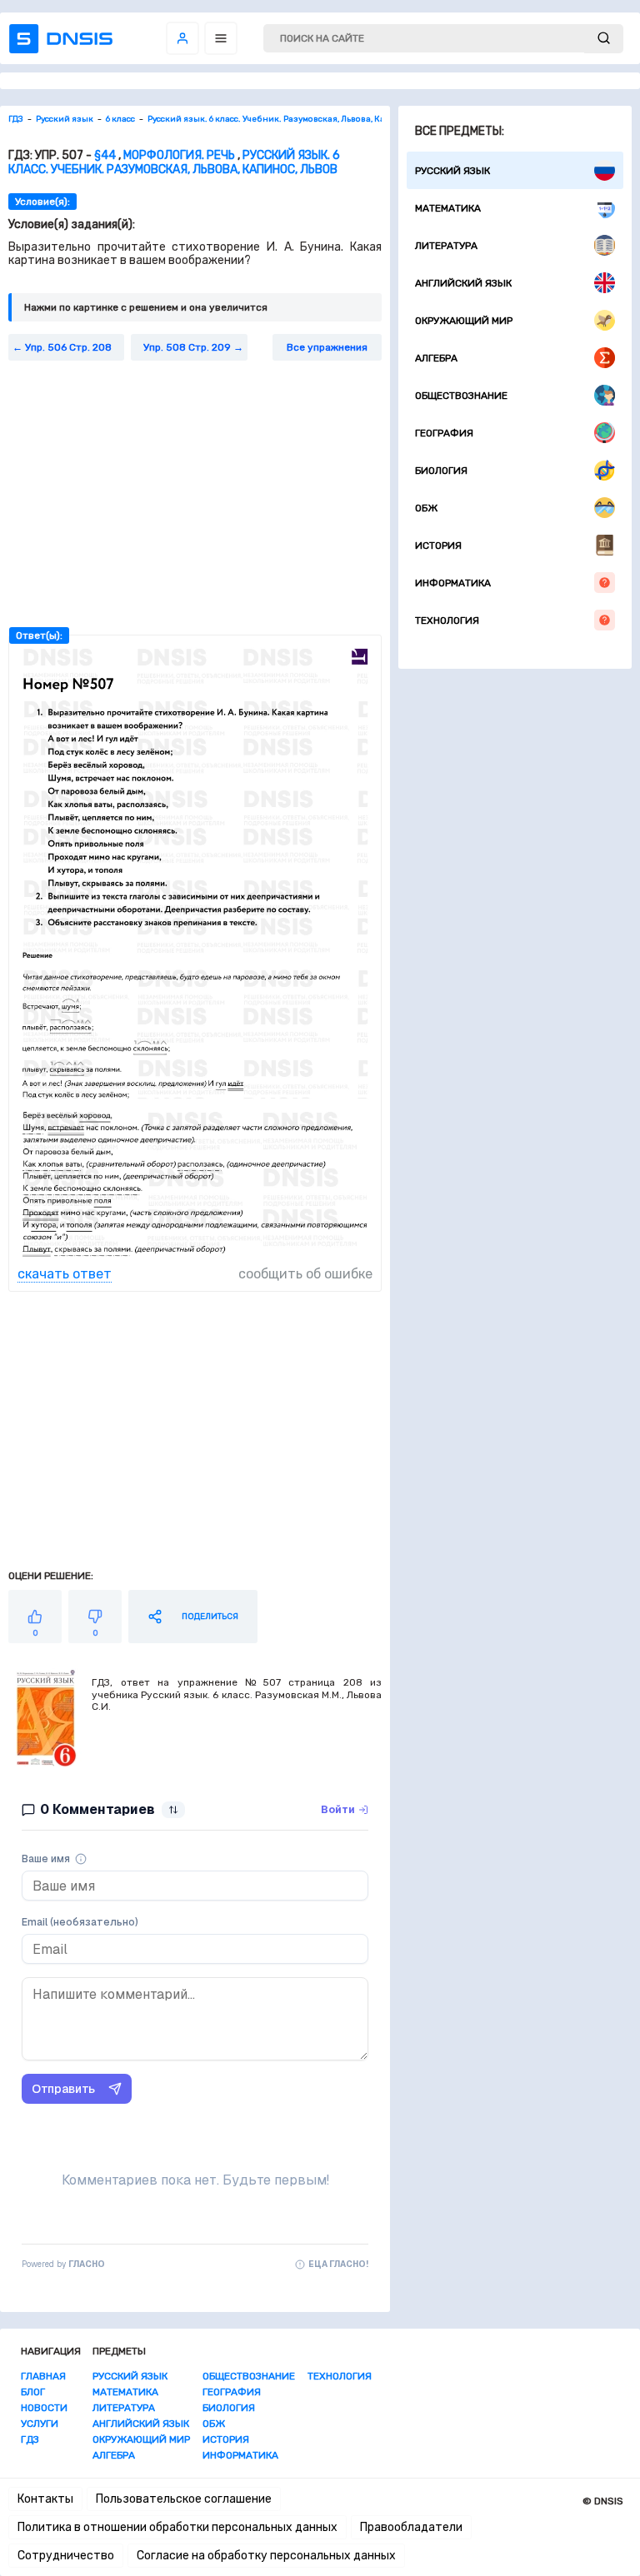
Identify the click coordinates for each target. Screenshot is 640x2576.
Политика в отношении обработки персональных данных (177, 2527)
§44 (105, 155)
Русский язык (452, 171)
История (438, 546)
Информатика (453, 583)
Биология (441, 471)
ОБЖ (426, 508)
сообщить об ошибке (305, 1274)
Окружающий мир (464, 321)
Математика (448, 208)
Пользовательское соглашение (184, 2499)
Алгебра (436, 358)
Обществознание (461, 396)
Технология (447, 620)
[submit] (604, 39)
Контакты (45, 2499)
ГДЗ (30, 2439)
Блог (33, 2392)
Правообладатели (411, 2527)
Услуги (40, 2424)
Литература (446, 246)
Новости (44, 2408)
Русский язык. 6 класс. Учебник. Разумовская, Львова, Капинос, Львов (174, 162)
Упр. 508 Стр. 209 (187, 347)
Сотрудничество (66, 2556)
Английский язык (463, 283)
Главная (43, 2376)
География (444, 433)
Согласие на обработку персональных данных (266, 2556)
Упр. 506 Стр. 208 (68, 347)
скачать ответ (65, 1274)
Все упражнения (327, 347)
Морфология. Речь (179, 155)
